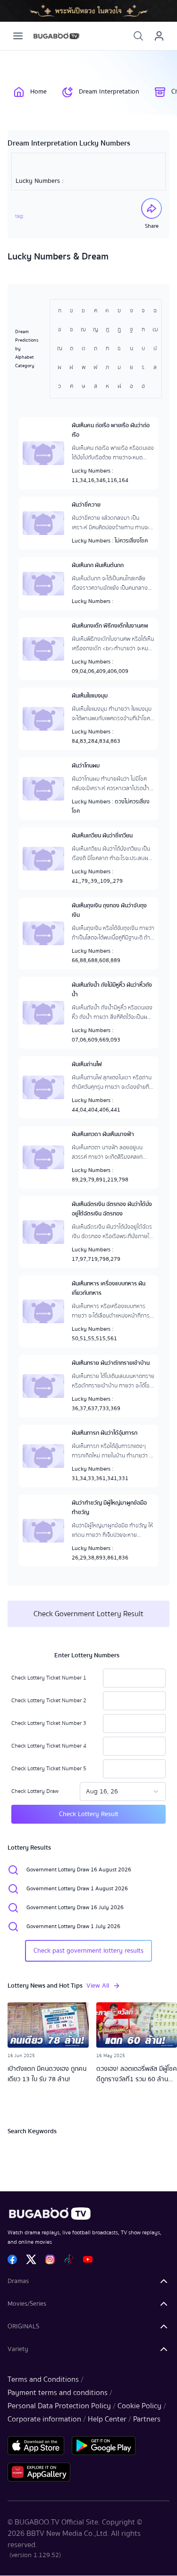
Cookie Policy (139, 2406)
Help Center (107, 2419)
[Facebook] (12, 2259)
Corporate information (44, 2419)
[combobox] (123, 1792)
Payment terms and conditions (58, 2393)
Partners (147, 2419)
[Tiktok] (69, 2259)
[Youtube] (88, 2259)
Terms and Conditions (43, 2379)
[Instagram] (50, 2259)
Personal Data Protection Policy (59, 2406)
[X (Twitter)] (31, 2259)
